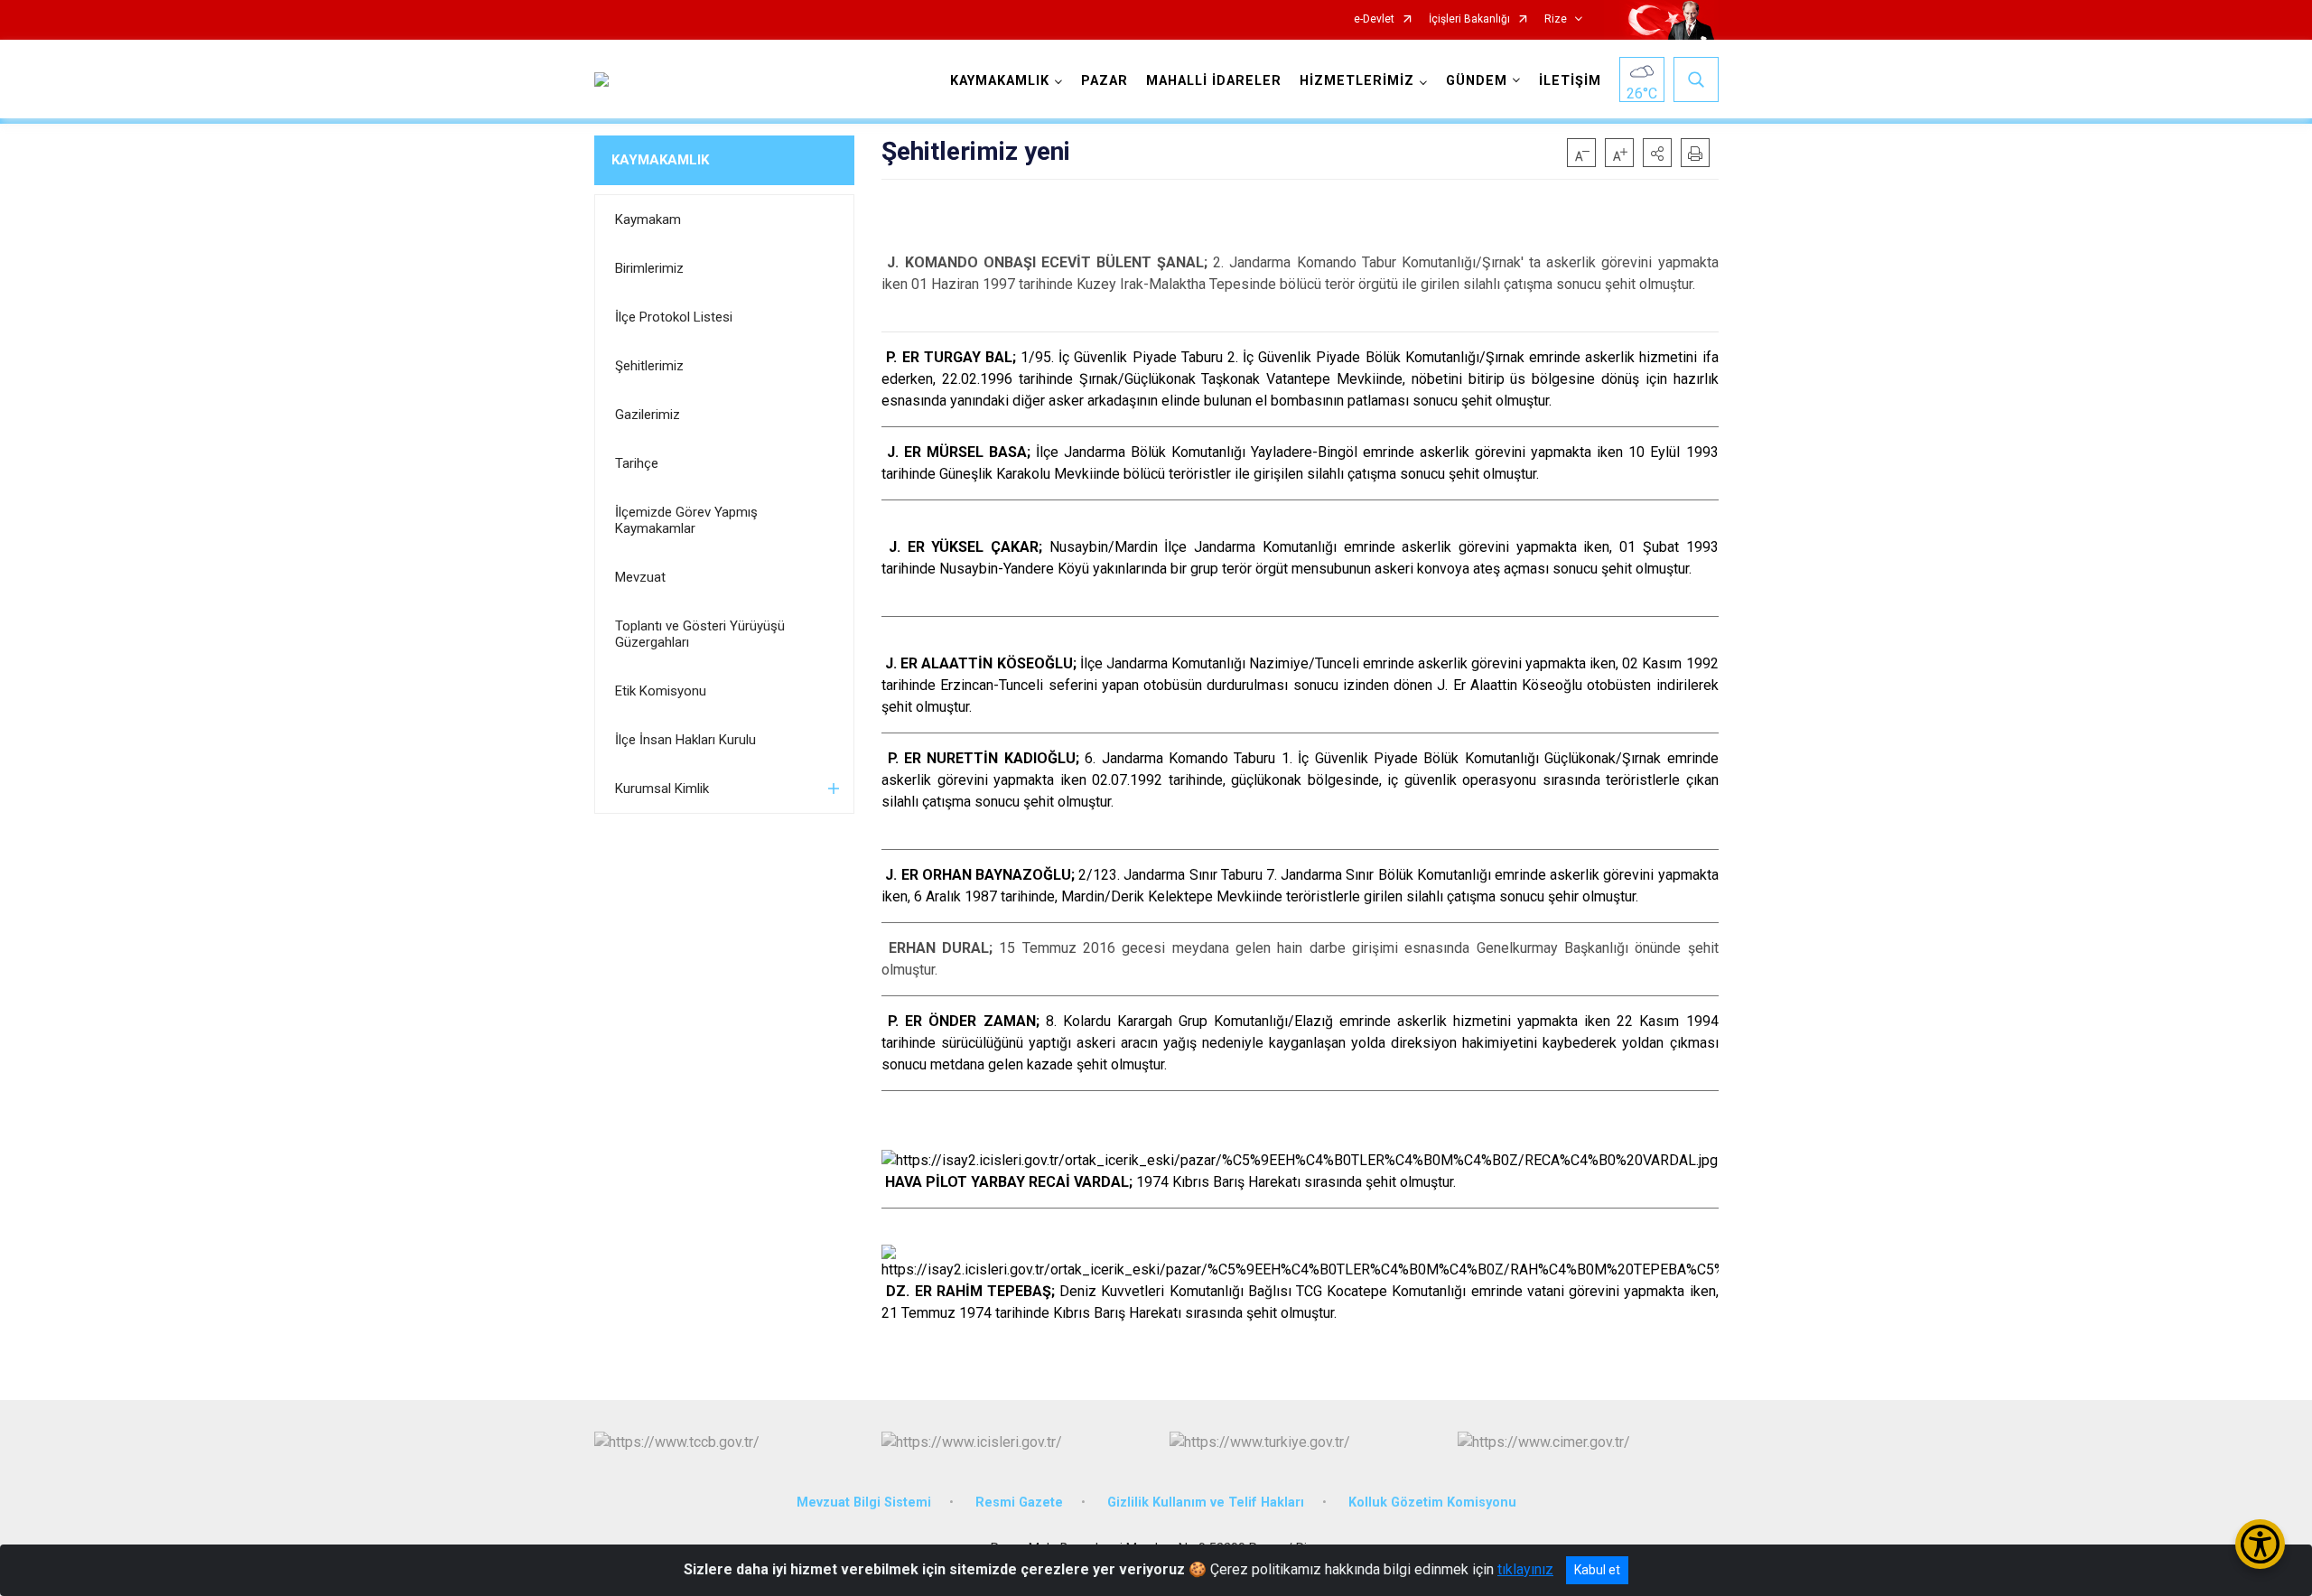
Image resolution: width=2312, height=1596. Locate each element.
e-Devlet (1374, 19)
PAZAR (1105, 81)
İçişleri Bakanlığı (1469, 19)
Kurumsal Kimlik (662, 789)
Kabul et (1597, 1570)
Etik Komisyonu (661, 691)
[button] (1657, 153)
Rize (1556, 19)
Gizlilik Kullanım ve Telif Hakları (1206, 1503)
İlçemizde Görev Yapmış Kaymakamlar (686, 520)
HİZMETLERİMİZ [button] (1357, 81)
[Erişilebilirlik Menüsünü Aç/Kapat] (2260, 1544)
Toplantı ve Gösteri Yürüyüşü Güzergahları (700, 634)
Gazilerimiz (648, 415)
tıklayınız (1525, 1569)
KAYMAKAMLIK (660, 160)
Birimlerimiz (649, 268)
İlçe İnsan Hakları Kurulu (685, 740)
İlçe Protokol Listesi (674, 317)
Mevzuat (640, 577)
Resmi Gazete (1019, 1503)
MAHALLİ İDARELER (1214, 81)
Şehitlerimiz (649, 366)
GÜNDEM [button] (1477, 81)
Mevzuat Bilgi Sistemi (864, 1503)
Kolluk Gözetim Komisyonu (1432, 1503)
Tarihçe (637, 463)
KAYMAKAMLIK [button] (1000, 81)
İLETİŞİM (1570, 81)
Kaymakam (648, 219)
